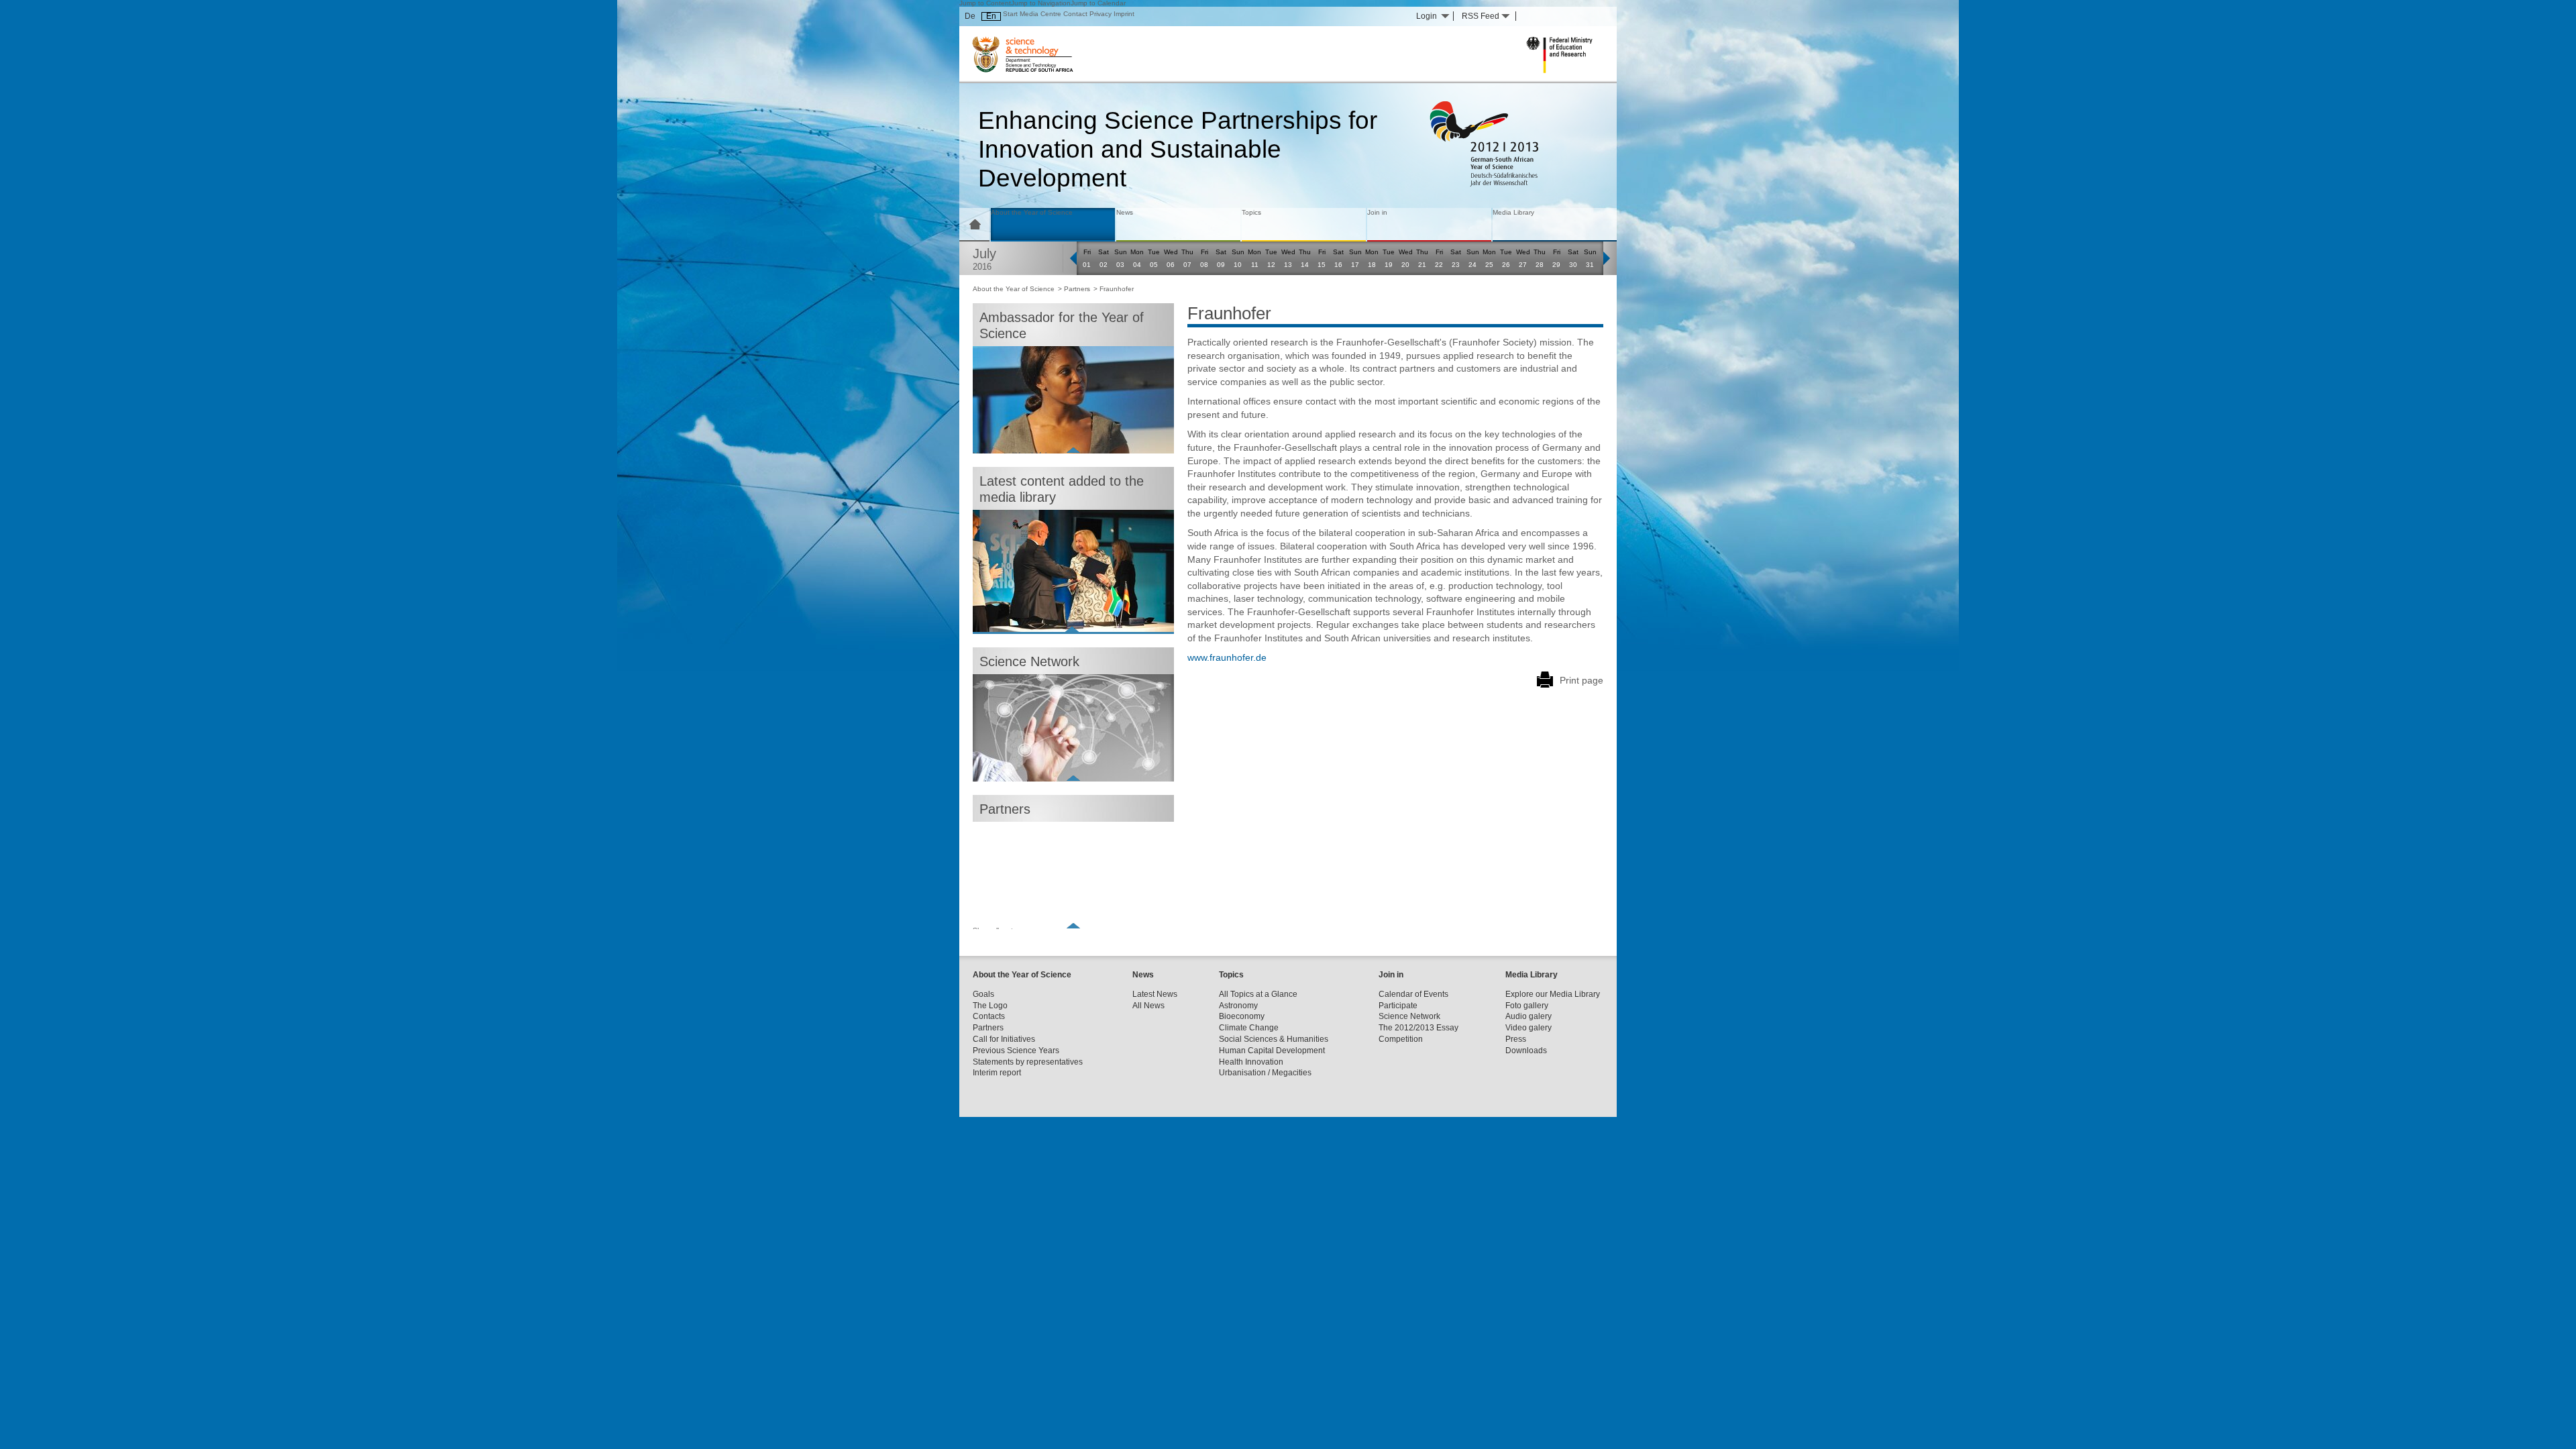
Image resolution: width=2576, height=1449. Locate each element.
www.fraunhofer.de (1227, 657)
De (970, 16)
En (991, 16)
